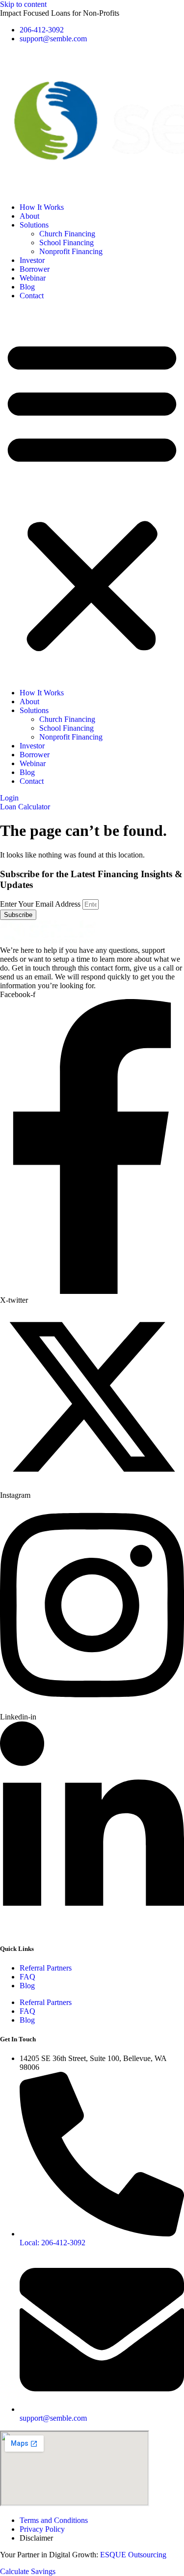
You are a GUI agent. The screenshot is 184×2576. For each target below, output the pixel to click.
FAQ (27, 1977)
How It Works (42, 207)
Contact (32, 296)
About (29, 216)
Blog (27, 287)
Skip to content (23, 4)
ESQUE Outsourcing (133, 2555)
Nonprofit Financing (71, 251)
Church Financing (67, 234)
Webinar (33, 278)
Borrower (35, 269)
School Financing (66, 243)
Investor (32, 260)
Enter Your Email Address (41, 904)
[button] (92, 494)
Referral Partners (46, 1968)
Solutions (34, 225)
